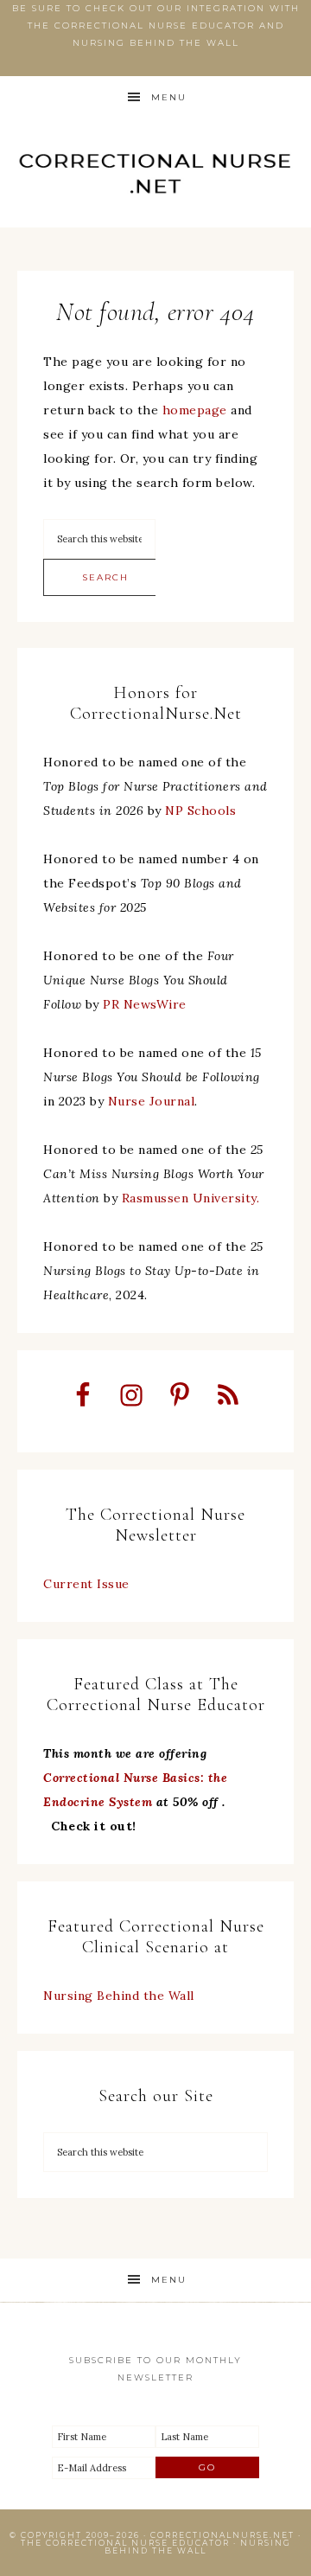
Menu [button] (169, 97)
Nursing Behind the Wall (119, 1996)
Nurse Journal (152, 1101)
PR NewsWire (145, 1004)
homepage (195, 410)
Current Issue (86, 1584)
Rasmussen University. (191, 1198)
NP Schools (200, 811)
